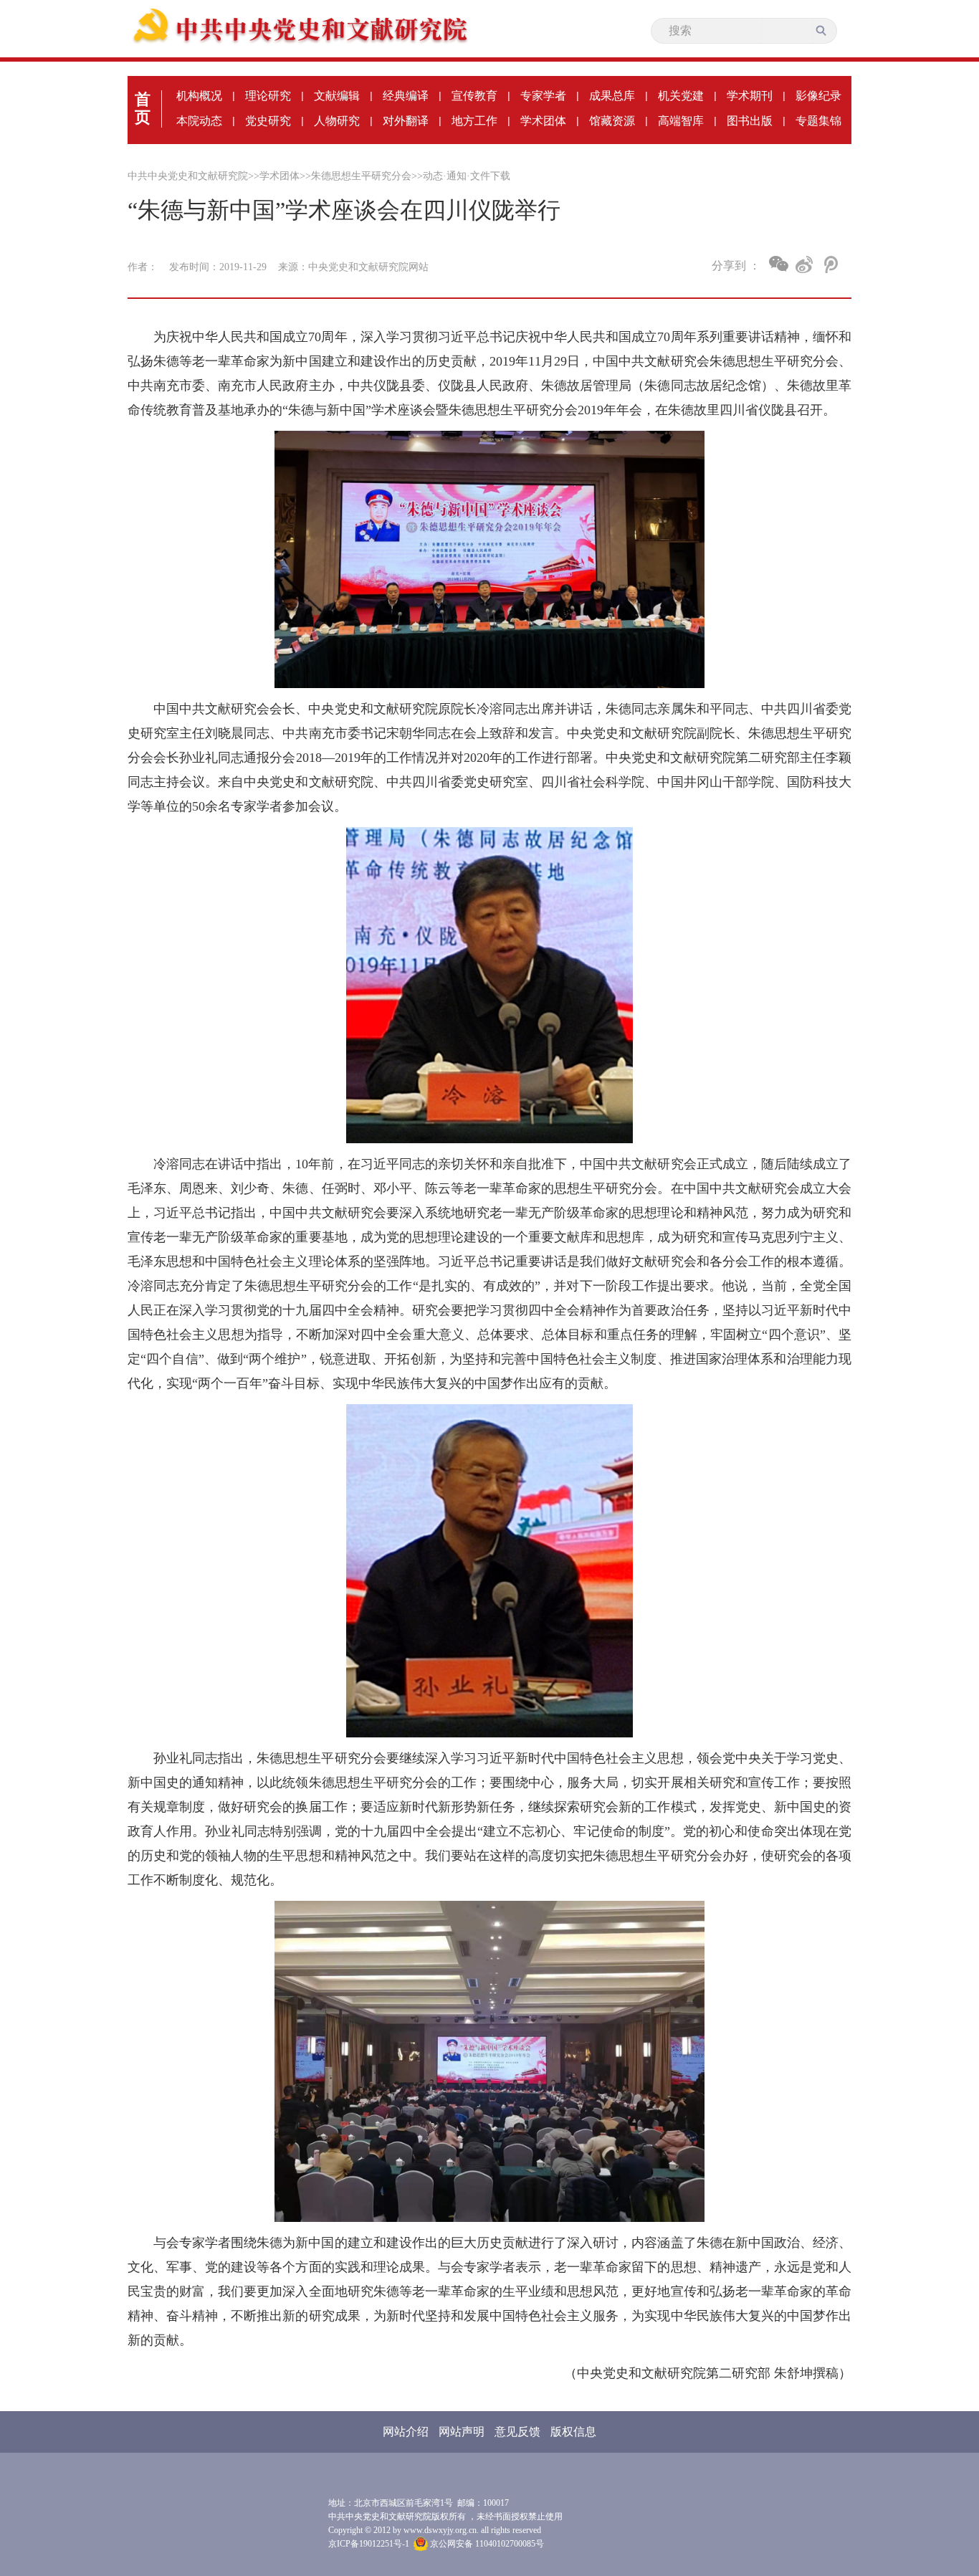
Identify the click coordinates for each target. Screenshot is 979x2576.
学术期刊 (750, 96)
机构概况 (199, 96)
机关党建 (681, 96)
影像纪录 (818, 96)
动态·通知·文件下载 (467, 176)
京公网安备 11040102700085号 (486, 2544)
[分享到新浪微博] (804, 264)
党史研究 (268, 121)
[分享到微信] (779, 264)
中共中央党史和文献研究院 (188, 176)
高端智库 (681, 121)
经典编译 (406, 96)
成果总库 (612, 96)
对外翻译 (406, 121)
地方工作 (474, 121)
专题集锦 (818, 121)
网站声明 (462, 2432)
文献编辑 (337, 96)
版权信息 (573, 2432)
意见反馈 (517, 2432)
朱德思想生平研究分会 (361, 176)
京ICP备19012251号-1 (369, 2544)
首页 (143, 108)
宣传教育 (474, 96)
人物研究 (337, 121)
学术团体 (543, 121)
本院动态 (199, 121)
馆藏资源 (612, 121)
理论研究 (268, 96)
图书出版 (750, 121)
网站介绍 (406, 2432)
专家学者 (543, 96)
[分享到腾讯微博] (830, 264)
